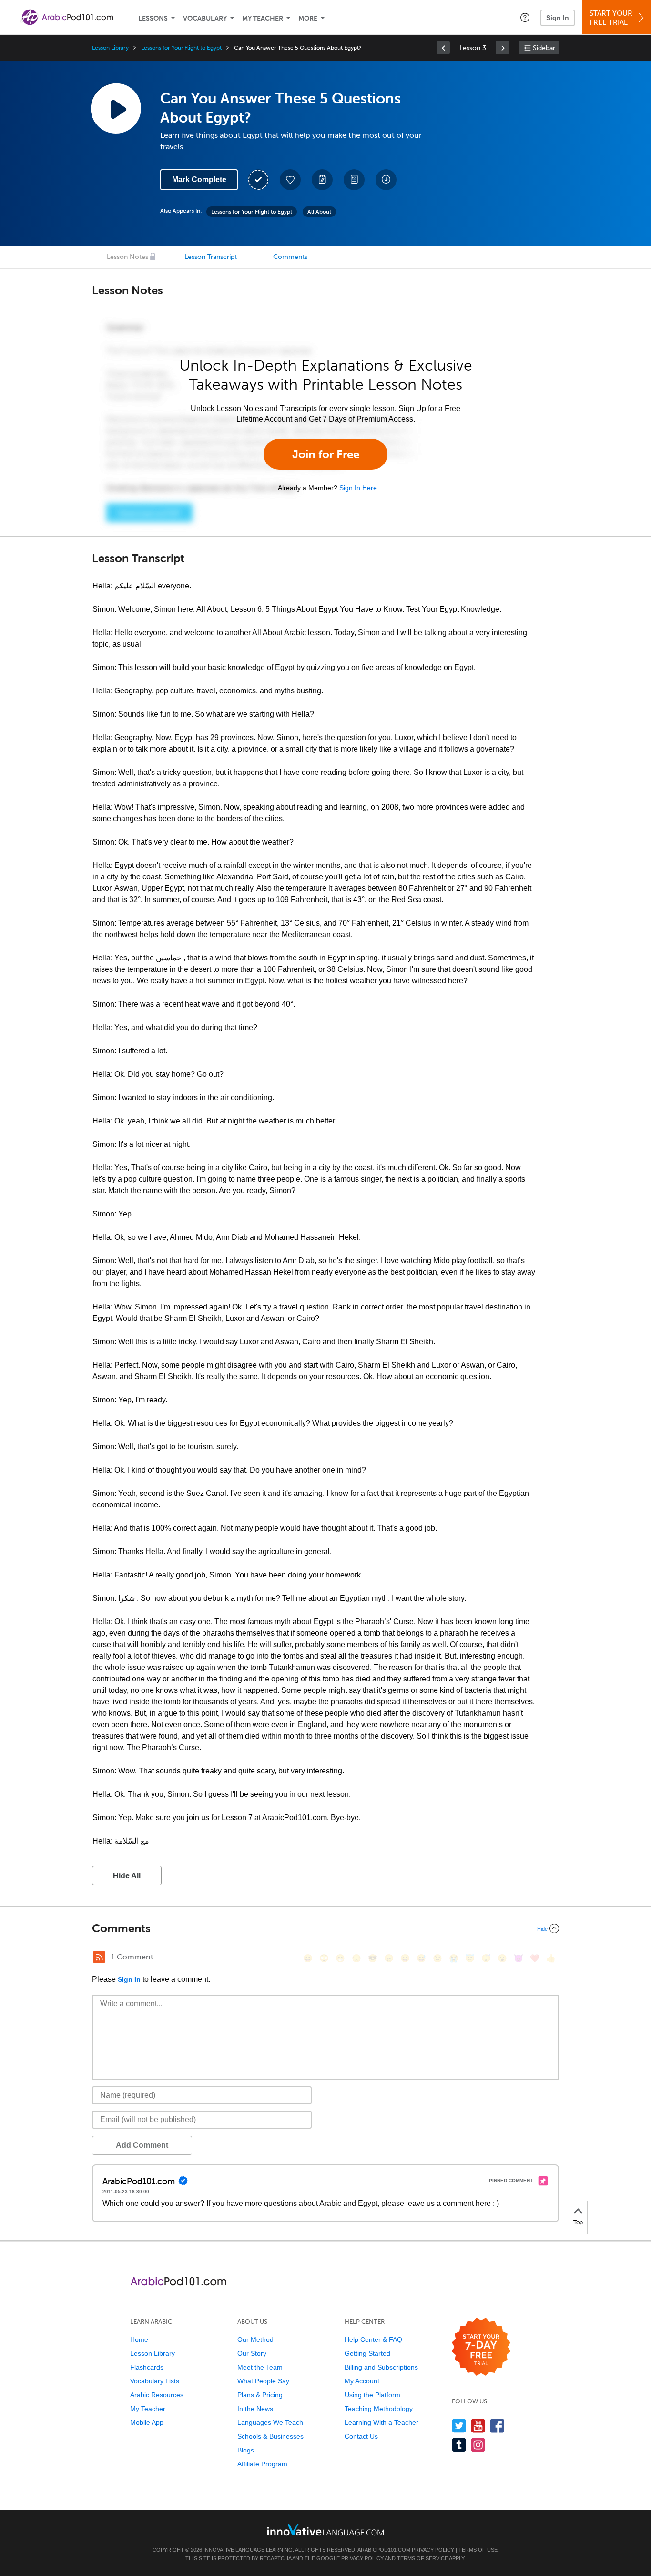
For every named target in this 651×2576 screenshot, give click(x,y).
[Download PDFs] (354, 180)
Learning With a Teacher (381, 2422)
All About (319, 212)
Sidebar (544, 48)
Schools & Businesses (270, 2436)
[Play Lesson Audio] (116, 108)
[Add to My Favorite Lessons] (290, 180)
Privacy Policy (433, 2550)
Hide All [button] (127, 1876)
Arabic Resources (157, 2395)
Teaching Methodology (379, 2409)
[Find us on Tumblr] (459, 2445)
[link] (443, 48)
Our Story (252, 2353)
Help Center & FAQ (373, 2339)
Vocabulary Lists (155, 2381)
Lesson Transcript (211, 257)
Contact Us (361, 2436)
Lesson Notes (127, 257)
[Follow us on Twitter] (459, 2426)
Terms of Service (422, 2558)
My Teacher (263, 18)
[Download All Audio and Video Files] (386, 180)
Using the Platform (372, 2395)
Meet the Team (260, 2367)
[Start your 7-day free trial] (481, 2347)
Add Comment (142, 2145)
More (308, 18)
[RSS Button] (99, 1957)
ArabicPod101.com (384, 2550)
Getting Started (367, 2353)
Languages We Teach (270, 2422)
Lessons (153, 18)
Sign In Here (358, 488)
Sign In (558, 18)
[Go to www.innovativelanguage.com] (325, 2530)
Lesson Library (110, 48)
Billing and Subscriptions (381, 2367)
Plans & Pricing (260, 2395)
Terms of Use (478, 2550)
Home (139, 2339)
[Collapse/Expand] (325, 1928)
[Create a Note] (322, 180)
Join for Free (326, 454)
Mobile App (147, 2422)
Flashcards (147, 2367)
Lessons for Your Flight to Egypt (181, 48)
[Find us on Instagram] (478, 2445)
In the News (255, 2409)
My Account (362, 2381)
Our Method (255, 2339)
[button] (525, 17)
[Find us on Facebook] (497, 2426)
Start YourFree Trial (611, 18)
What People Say (263, 2381)
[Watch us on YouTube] (478, 2426)
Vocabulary (205, 18)
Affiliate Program (262, 2464)
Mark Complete (199, 180)
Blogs (246, 2450)
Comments (290, 257)
